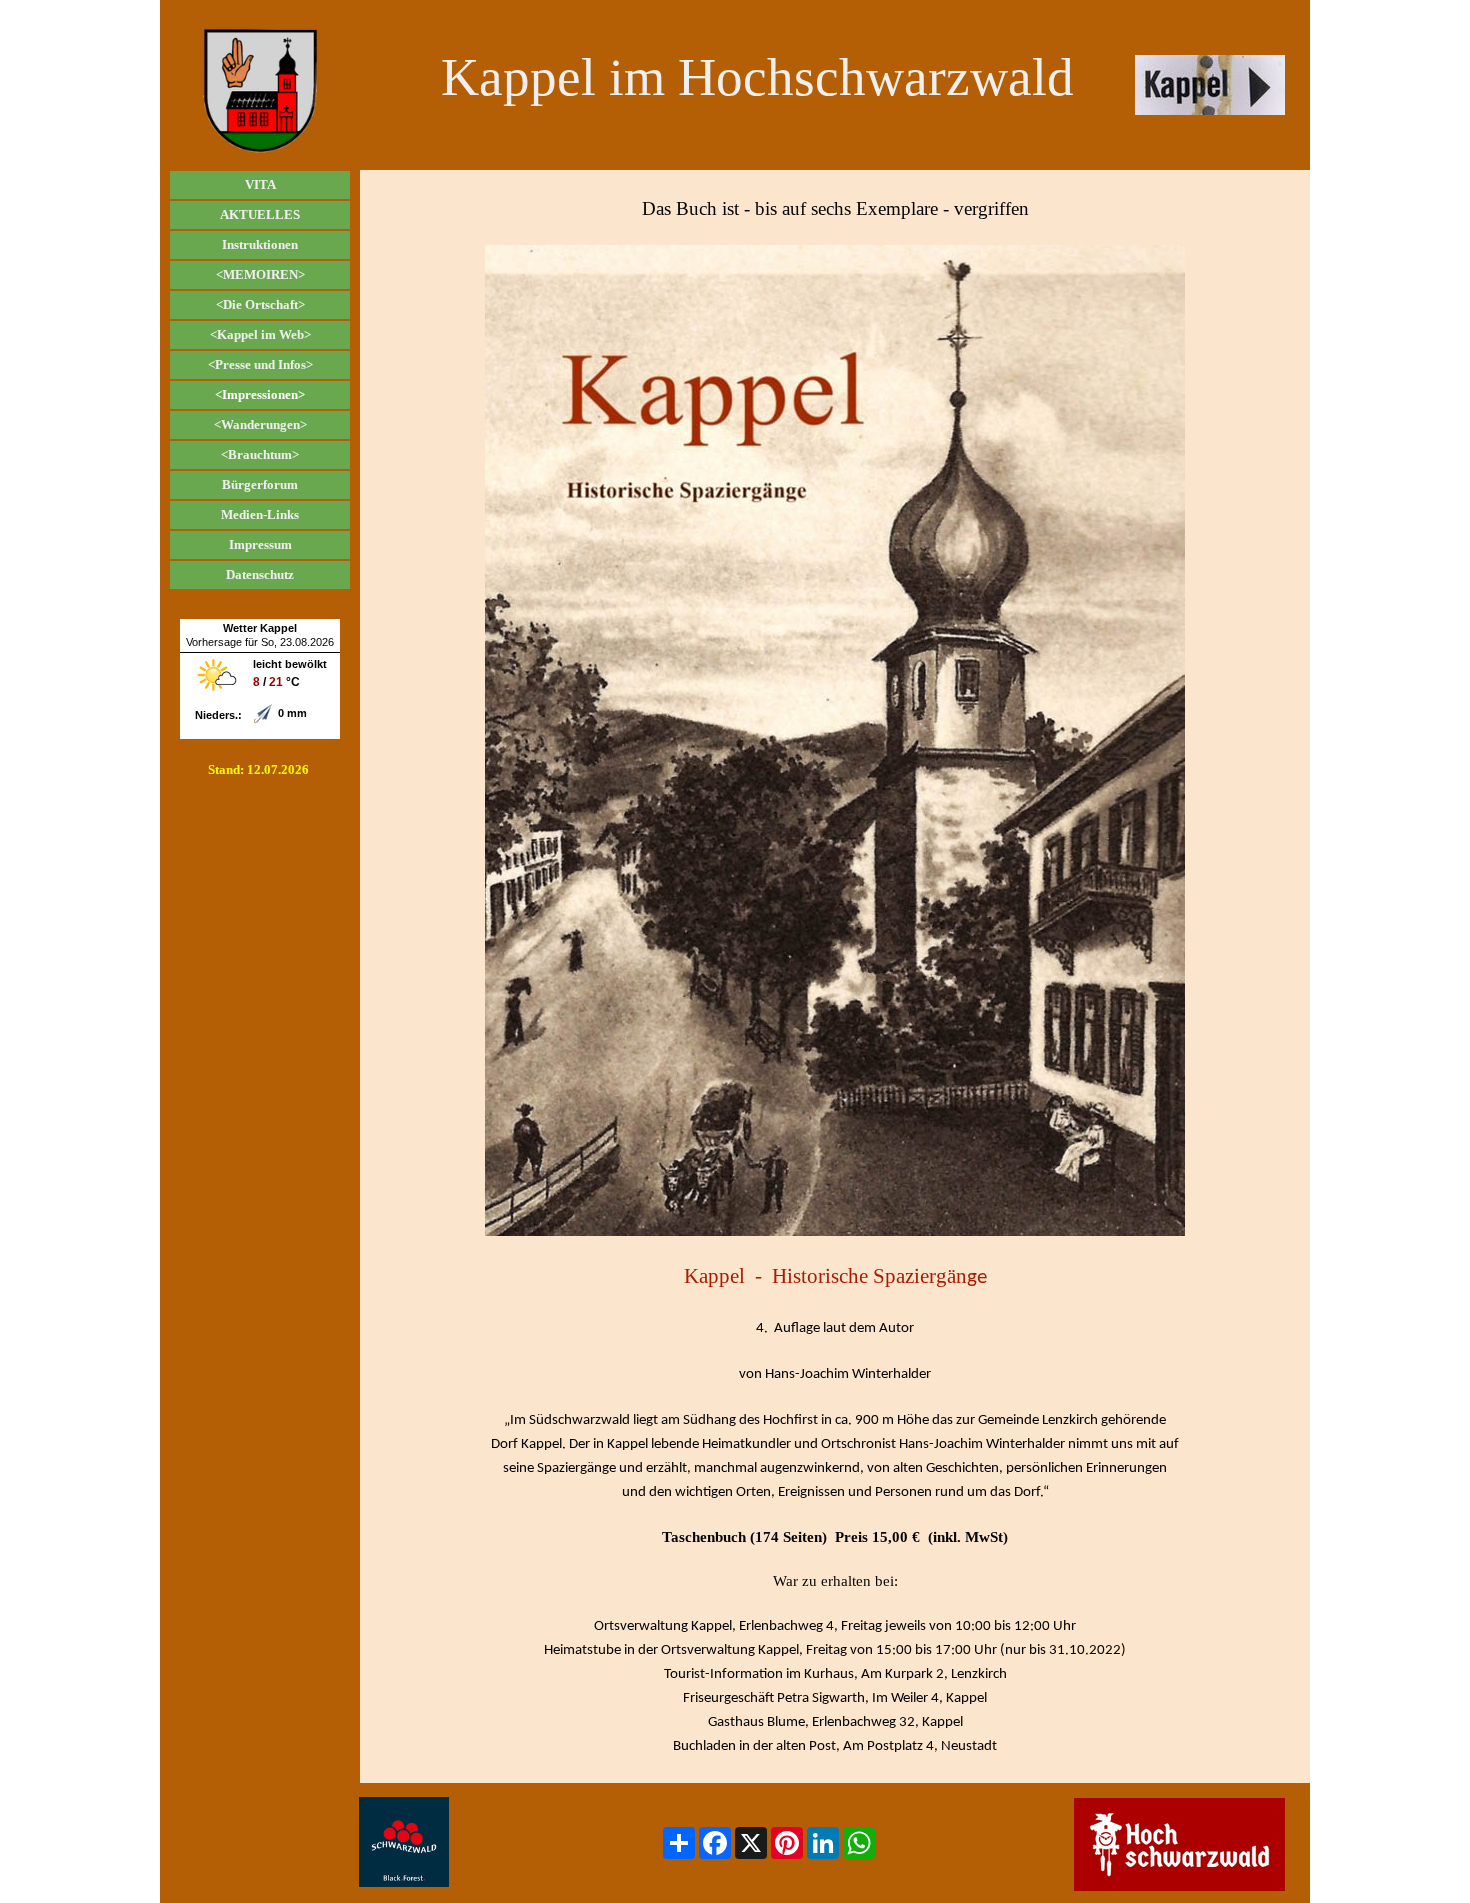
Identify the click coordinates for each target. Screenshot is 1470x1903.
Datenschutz (260, 574)
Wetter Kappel (260, 628)
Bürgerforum (260, 484)
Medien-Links (260, 514)
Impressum (260, 544)
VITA (260, 184)
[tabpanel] (835, 976)
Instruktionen (260, 244)
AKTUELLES (260, 214)
